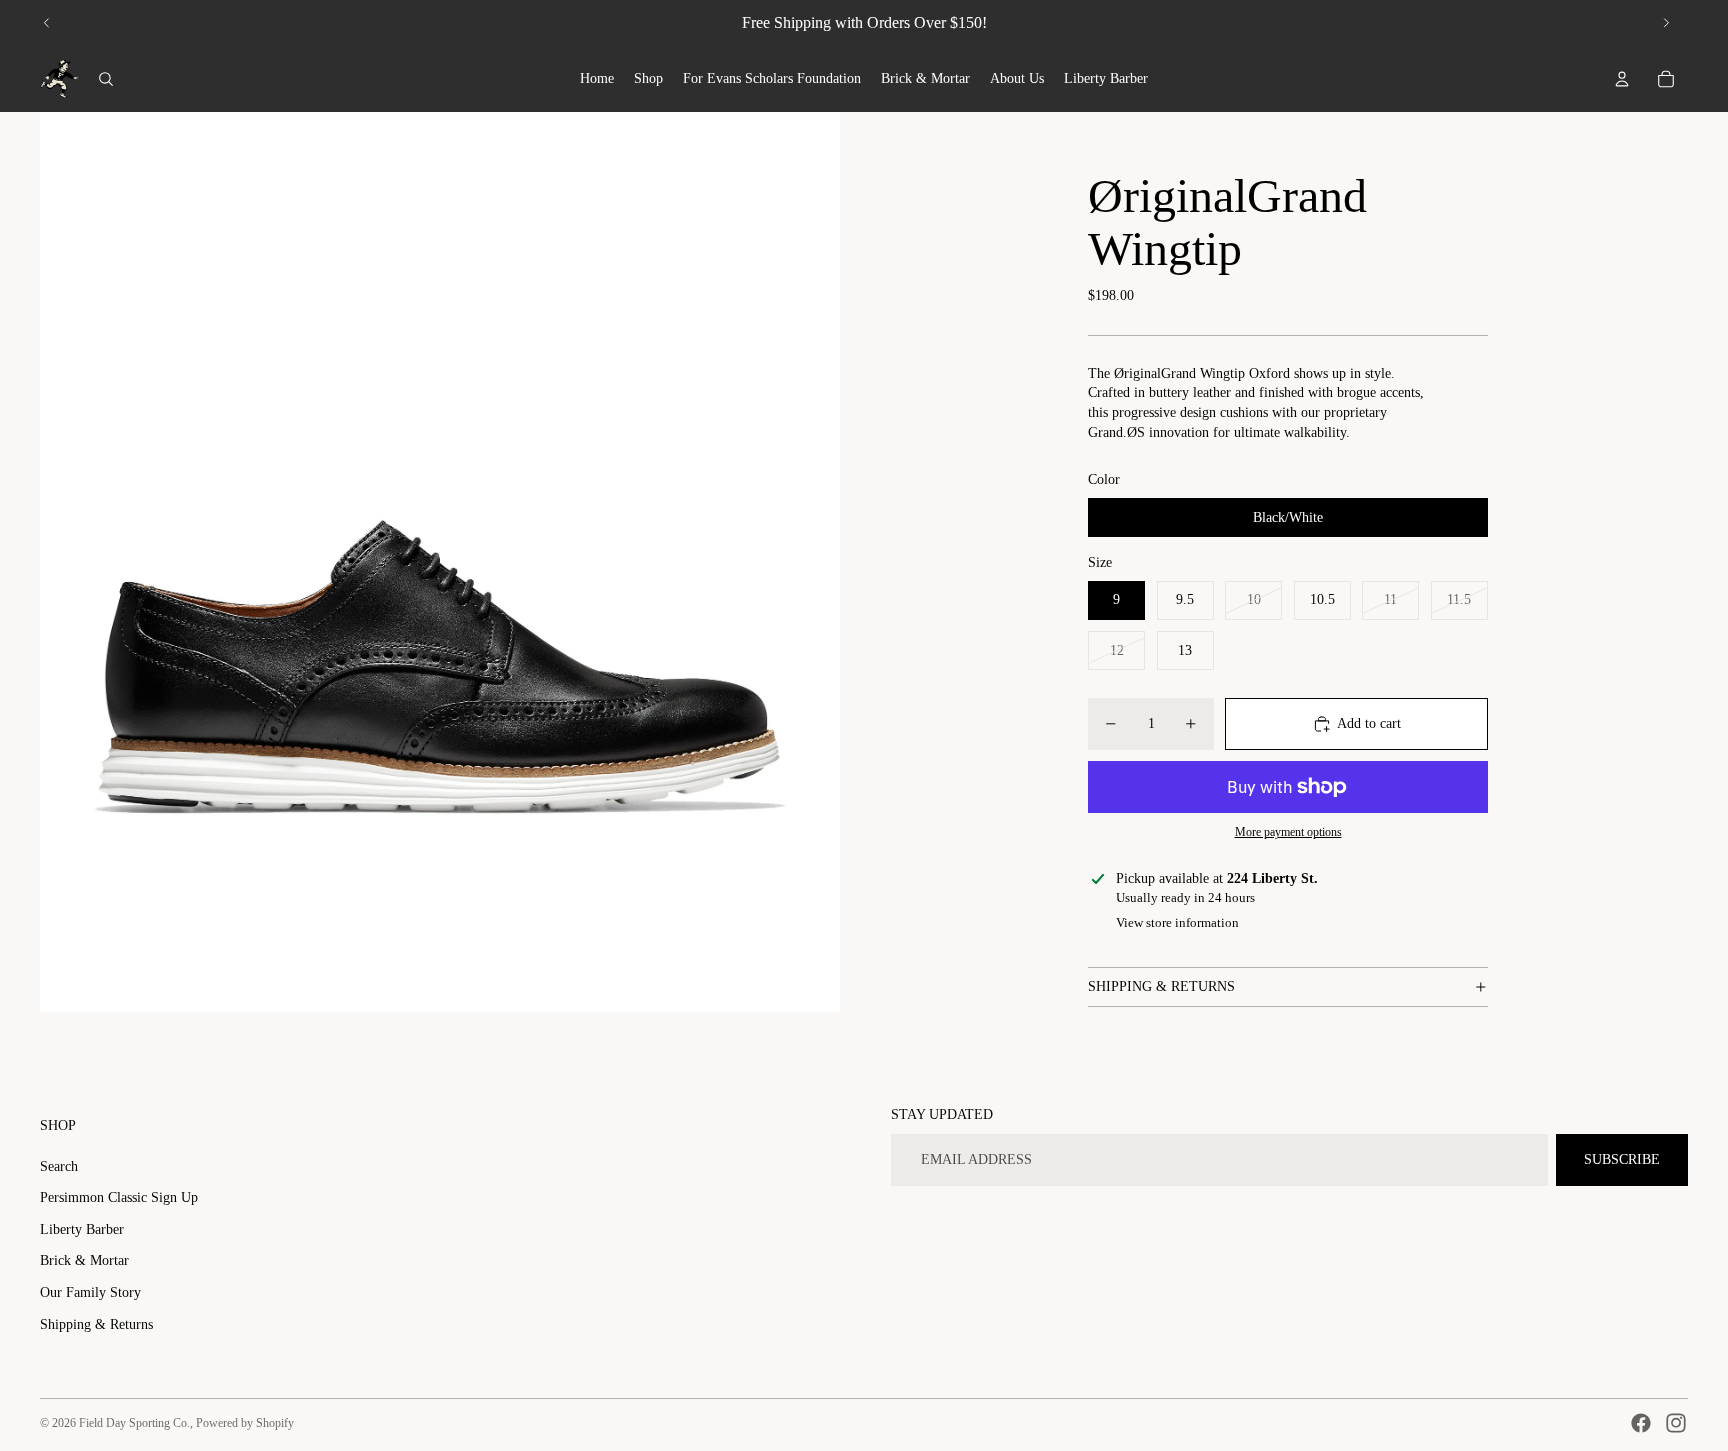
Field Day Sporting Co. (134, 1423)
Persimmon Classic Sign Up (119, 1197)
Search (59, 1166)
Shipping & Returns (96, 1324)
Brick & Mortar (84, 1260)
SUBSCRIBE (1622, 1159)
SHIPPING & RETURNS (1161, 986)
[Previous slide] (47, 23)
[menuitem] (597, 79)
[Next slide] (1666, 23)
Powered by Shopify (245, 1423)
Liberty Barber (82, 1229)
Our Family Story (90, 1292)
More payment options (1288, 832)
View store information (1177, 922)
